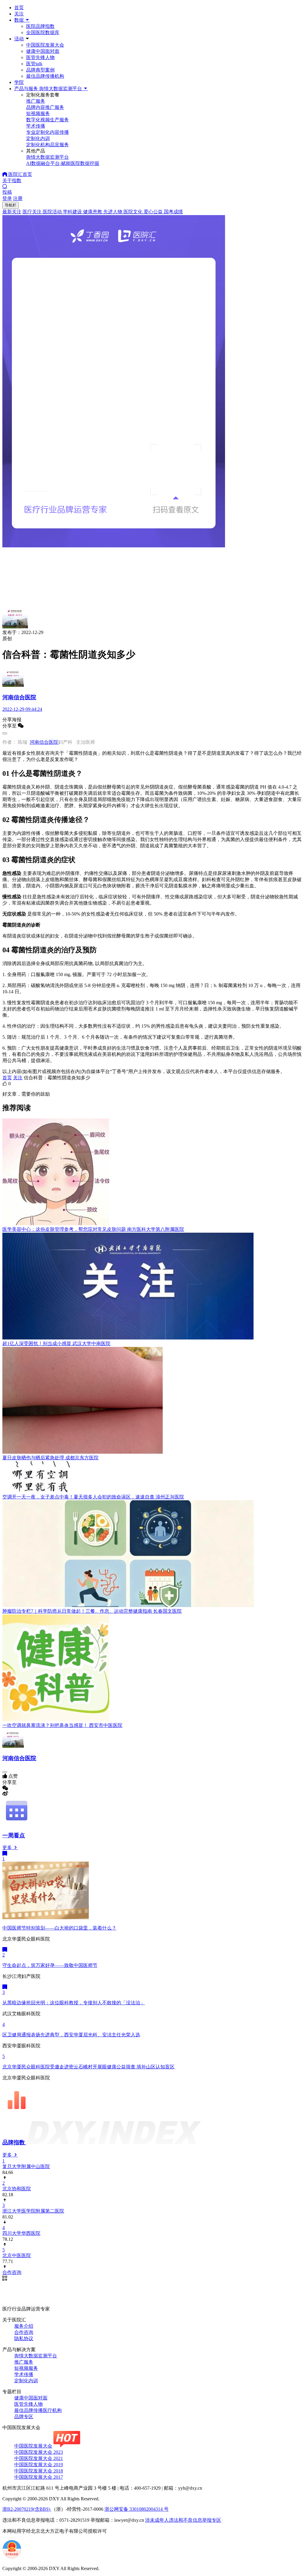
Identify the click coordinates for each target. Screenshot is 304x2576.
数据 (20, 20)
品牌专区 (24, 2417)
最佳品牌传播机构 (45, 76)
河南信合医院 (44, 742)
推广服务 (24, 2362)
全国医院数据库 (43, 32)
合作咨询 (24, 2332)
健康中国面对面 (43, 51)
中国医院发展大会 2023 (39, 2452)
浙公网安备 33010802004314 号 (137, 2509)
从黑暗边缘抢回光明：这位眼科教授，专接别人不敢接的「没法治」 (74, 2003)
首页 (19, 8)
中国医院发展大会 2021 (39, 2458)
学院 (19, 82)
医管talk (34, 64)
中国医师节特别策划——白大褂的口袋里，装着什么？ (59, 1928)
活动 (19, 39)
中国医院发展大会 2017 (39, 2477)
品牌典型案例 (40, 70)
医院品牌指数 (40, 26)
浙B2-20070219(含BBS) (27, 2509)
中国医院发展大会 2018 (39, 2471)
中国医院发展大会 (45, 45)
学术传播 (24, 2374)
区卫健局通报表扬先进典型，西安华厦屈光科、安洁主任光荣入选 (71, 2035)
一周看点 (14, 1835)
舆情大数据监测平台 (36, 2356)
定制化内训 (26, 2381)
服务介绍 (24, 2326)
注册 (18, 198)
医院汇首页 (20, 174)
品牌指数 (14, 2142)
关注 (19, 14)
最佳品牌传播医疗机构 (38, 2410)
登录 (7, 198)
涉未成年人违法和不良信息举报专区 (183, 2520)
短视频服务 (26, 2368)
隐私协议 (24, 2339)
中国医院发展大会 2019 (39, 2465)
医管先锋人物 (40, 57)
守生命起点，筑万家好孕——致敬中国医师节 (50, 1965)
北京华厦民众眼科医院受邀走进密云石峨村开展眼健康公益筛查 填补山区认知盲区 (88, 2067)
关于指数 (12, 181)
